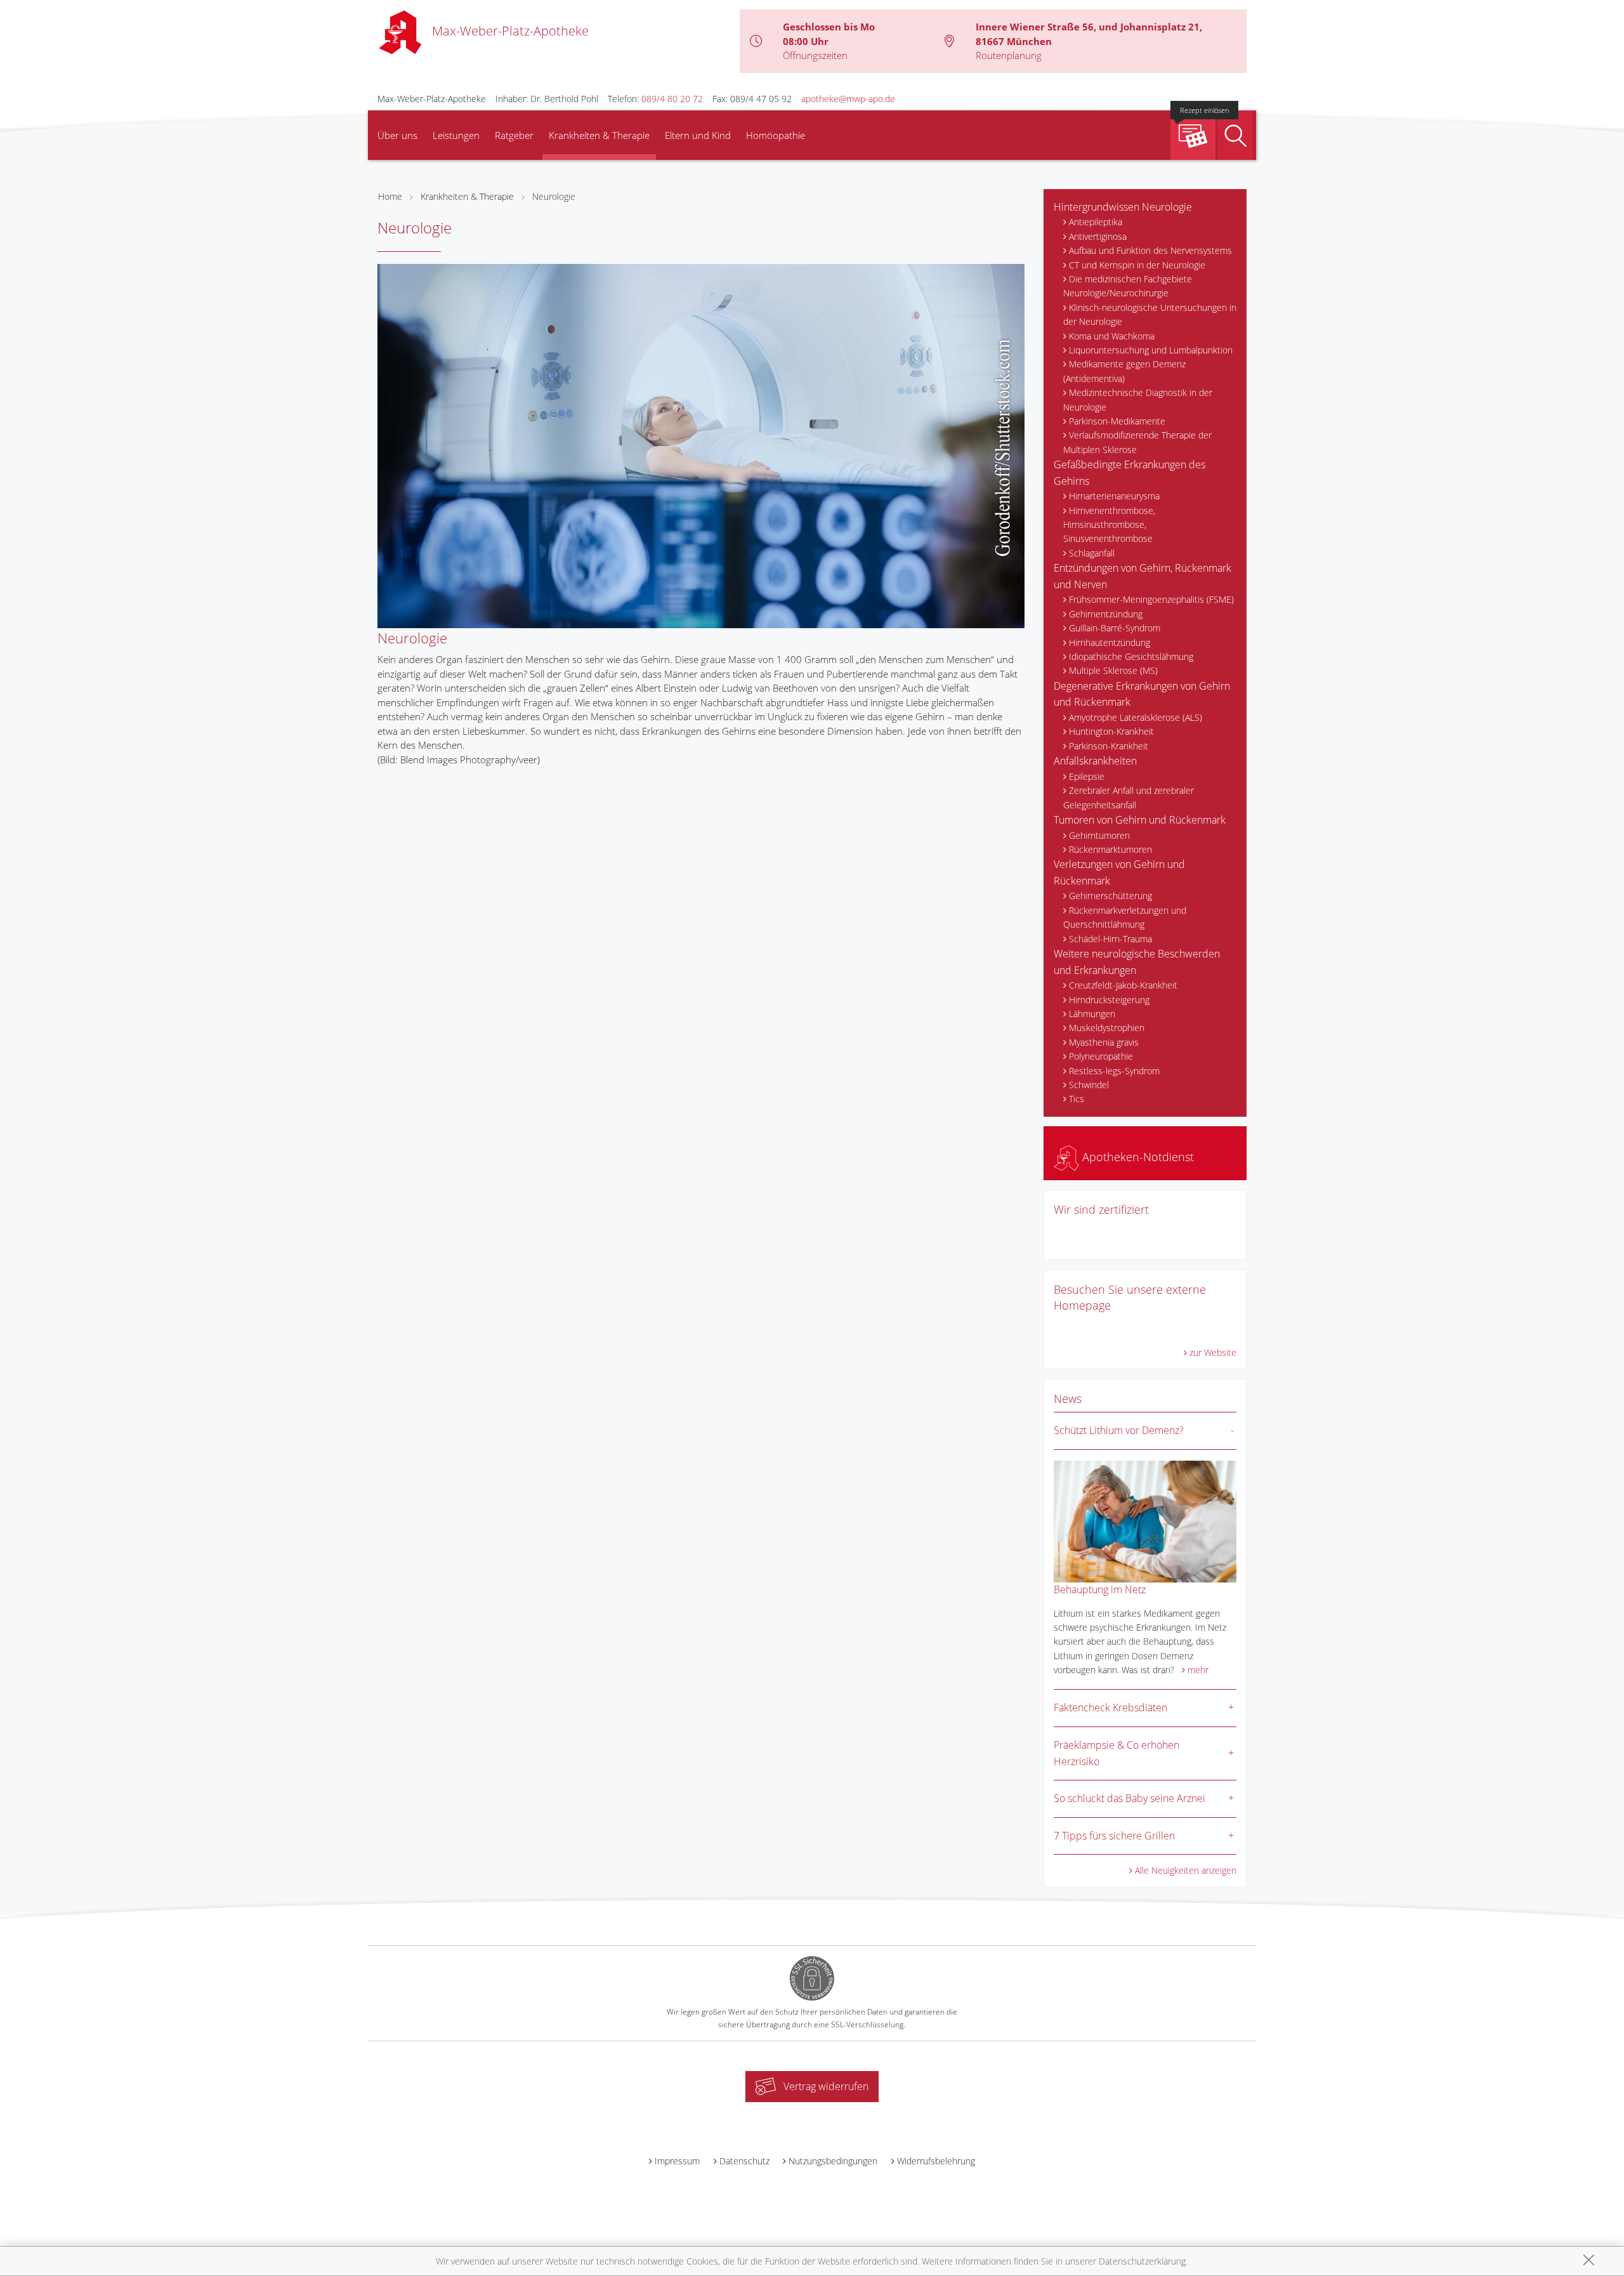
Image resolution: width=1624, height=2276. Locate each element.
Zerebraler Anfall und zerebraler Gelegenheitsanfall (1129, 797)
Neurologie (554, 196)
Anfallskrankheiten (1095, 761)
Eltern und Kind (698, 135)
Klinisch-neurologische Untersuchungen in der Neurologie (1150, 314)
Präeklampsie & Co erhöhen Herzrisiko (1116, 1753)
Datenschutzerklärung (1142, 2261)
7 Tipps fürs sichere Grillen (1114, 1836)
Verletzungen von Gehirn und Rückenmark (1119, 872)
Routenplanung (1009, 55)
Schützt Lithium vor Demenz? (1119, 1430)
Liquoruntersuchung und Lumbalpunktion (1151, 350)
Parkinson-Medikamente (1117, 421)
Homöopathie (776, 135)
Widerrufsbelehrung (936, 2161)
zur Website (1213, 1352)
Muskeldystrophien (1107, 1028)
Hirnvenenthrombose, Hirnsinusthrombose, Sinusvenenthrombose (1109, 525)
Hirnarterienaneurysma (1114, 496)
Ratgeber (514, 135)
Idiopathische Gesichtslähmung (1131, 656)
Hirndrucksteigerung (1109, 1000)
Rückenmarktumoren (1110, 849)
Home (390, 196)
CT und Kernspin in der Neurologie (1137, 265)
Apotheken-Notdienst (1136, 1157)
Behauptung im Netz (1100, 1589)
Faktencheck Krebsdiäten (1110, 1707)
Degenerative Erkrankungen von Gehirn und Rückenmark (1142, 694)
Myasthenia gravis (1104, 1042)
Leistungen (456, 135)
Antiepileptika (1096, 222)
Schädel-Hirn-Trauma (1110, 939)
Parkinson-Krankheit (1109, 746)
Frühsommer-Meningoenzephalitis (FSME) (1151, 599)
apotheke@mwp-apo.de (848, 99)
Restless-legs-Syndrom (1114, 1071)
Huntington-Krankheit (1111, 731)
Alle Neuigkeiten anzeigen (1186, 1870)
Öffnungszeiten (815, 55)
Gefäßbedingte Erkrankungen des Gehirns (1130, 473)
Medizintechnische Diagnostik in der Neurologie (1138, 399)
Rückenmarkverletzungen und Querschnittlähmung (1125, 917)
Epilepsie (1087, 776)
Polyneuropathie (1101, 1056)
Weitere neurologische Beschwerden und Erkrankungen (1137, 962)
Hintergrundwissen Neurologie (1123, 207)
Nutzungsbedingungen (833, 2161)
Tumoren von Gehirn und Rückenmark (1140, 820)
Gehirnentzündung (1106, 614)
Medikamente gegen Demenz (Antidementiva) (1124, 371)
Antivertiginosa (1098, 236)
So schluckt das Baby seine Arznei (1130, 1798)
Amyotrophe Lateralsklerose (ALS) (1136, 717)
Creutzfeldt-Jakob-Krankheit (1123, 985)
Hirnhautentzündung (1110, 642)
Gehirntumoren (1099, 835)
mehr (1198, 1670)
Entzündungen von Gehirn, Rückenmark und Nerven (1143, 576)
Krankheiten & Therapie (599, 135)
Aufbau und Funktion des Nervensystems (1150, 250)
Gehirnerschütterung (1110, 896)
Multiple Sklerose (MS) (1113, 670)
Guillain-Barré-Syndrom (1115, 628)
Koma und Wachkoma (1112, 336)
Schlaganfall (1092, 553)
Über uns (397, 135)
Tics (1077, 1099)
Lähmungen (1092, 1014)
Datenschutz (744, 2161)
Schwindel (1089, 1085)
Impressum (677, 2161)
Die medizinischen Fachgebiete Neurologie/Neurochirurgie (1128, 286)
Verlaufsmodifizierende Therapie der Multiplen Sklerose (1137, 442)
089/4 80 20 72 (672, 99)
